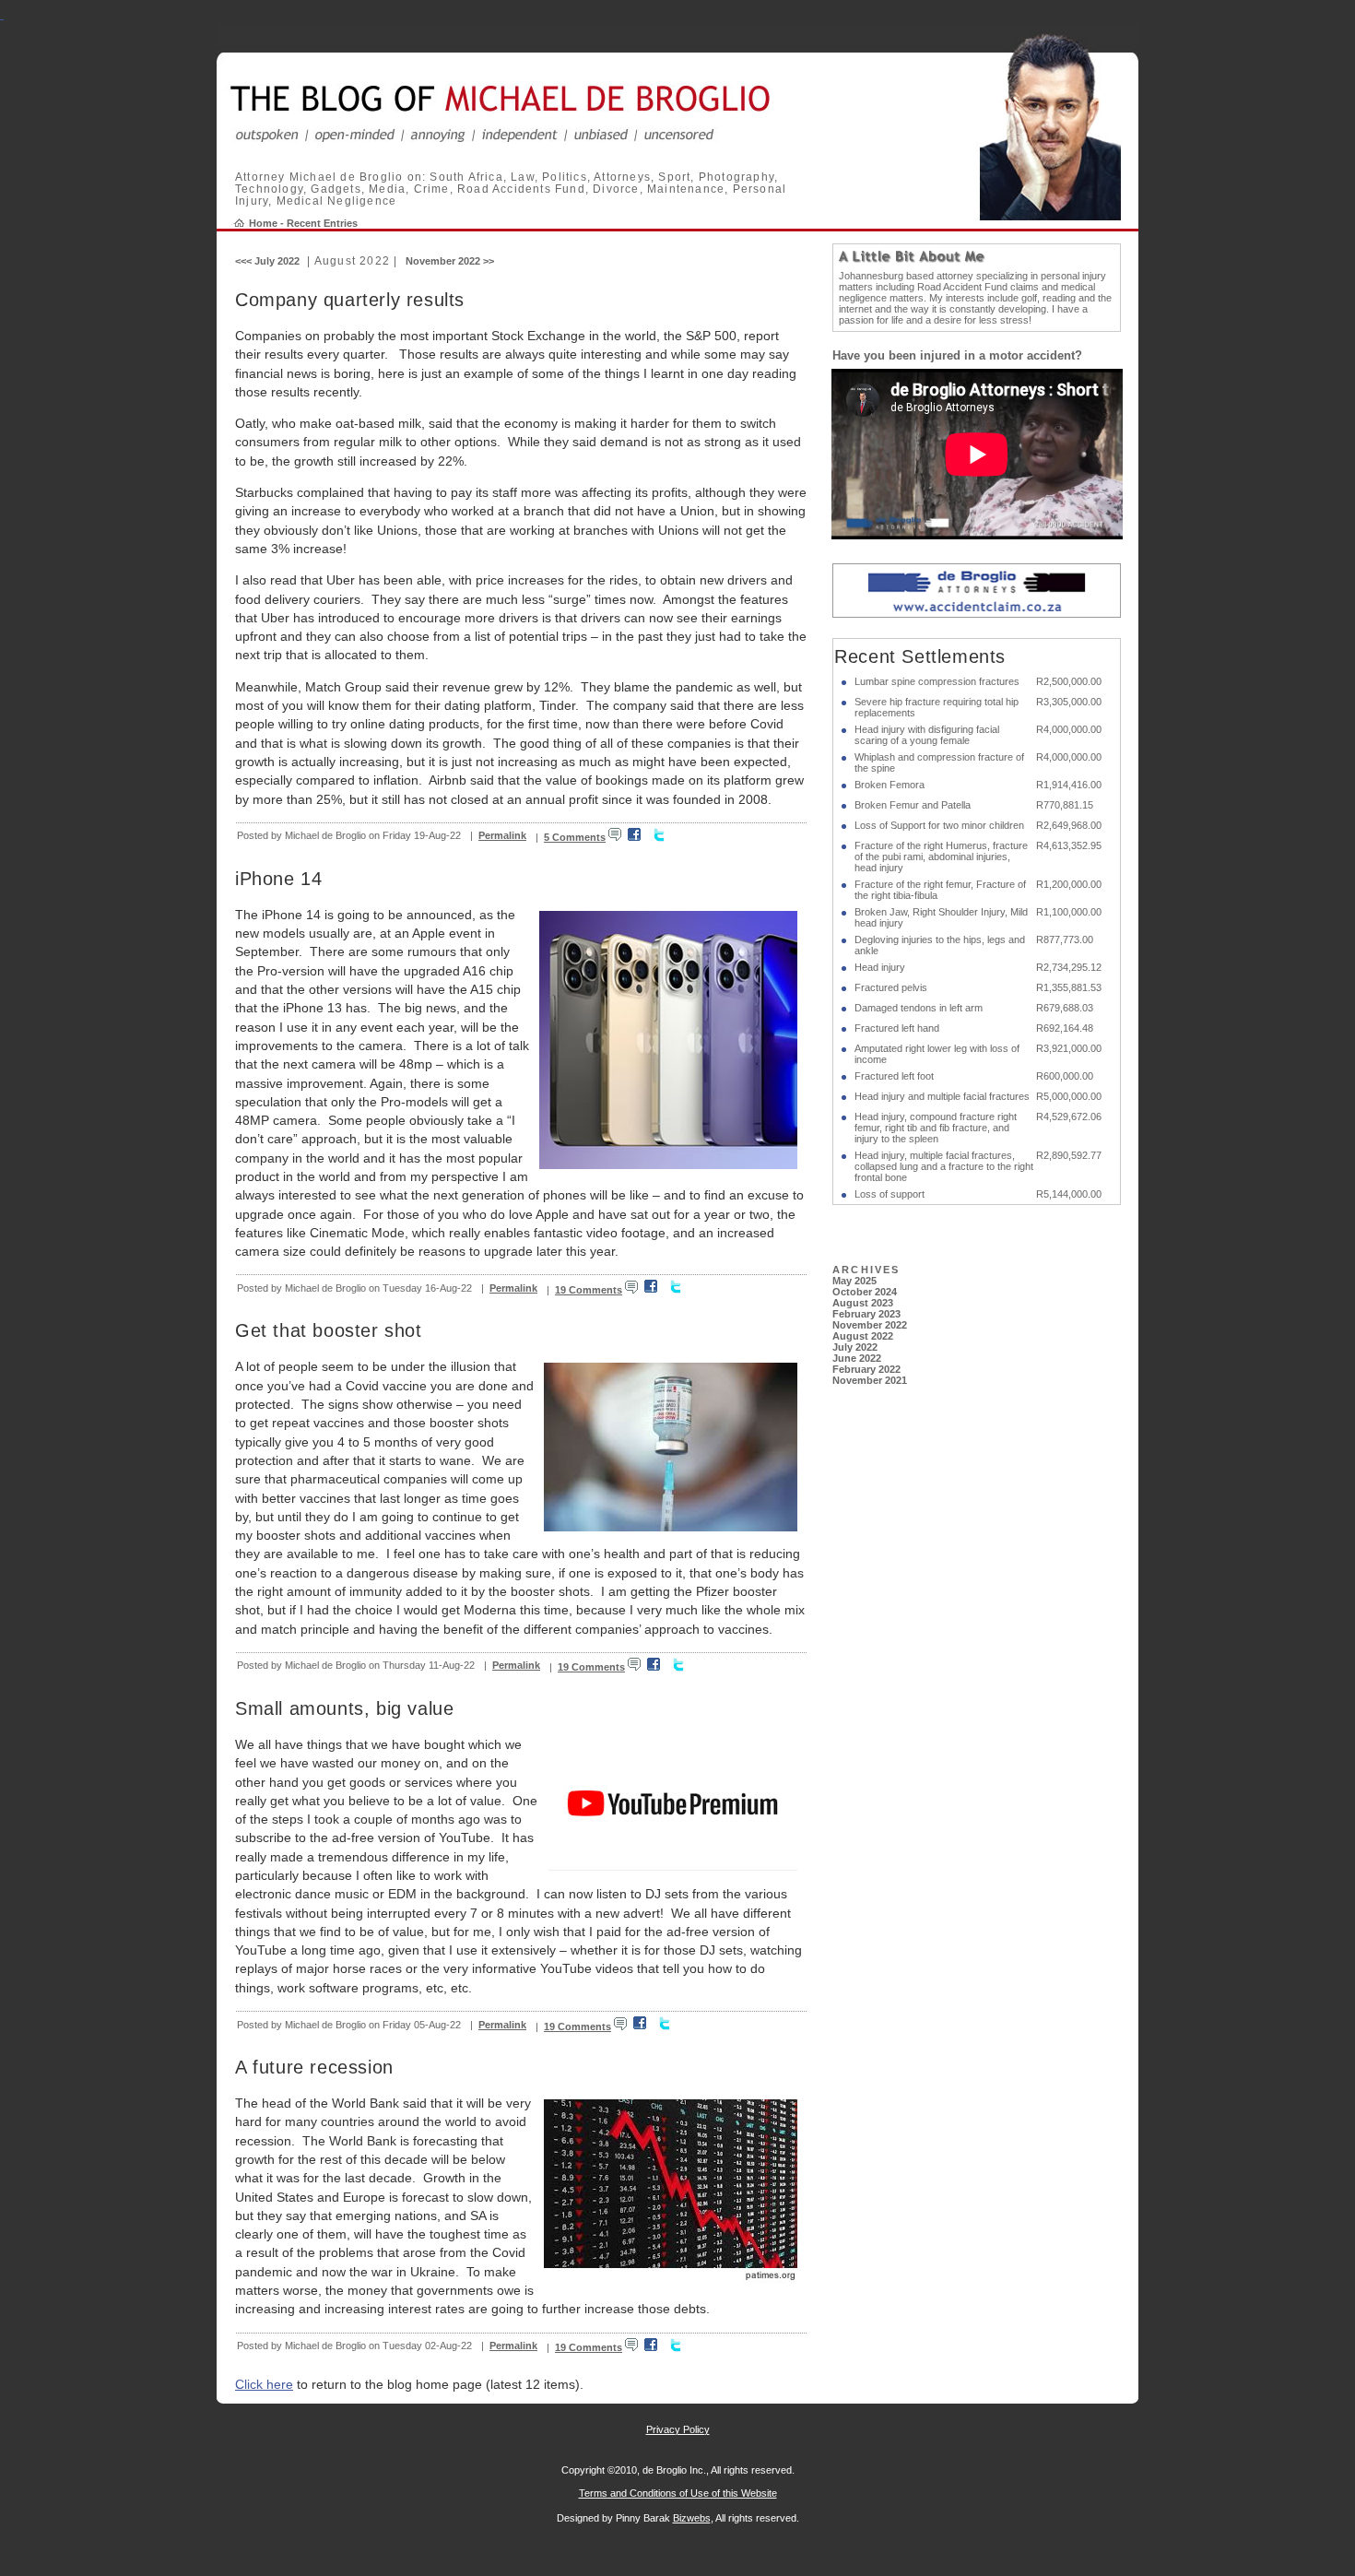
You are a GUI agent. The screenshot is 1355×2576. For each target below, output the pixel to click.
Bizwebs (692, 2518)
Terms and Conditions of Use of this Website (678, 2493)
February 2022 (866, 1369)
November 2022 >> (450, 261)
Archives (866, 1270)
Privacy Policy (678, 2429)
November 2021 (870, 1380)
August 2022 (863, 1336)
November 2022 (870, 1325)
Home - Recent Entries (303, 223)
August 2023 (863, 1303)
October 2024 (865, 1292)
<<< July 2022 (267, 261)
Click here (264, 2384)
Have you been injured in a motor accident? (957, 355)
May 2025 (854, 1281)
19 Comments (589, 1290)
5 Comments (575, 837)
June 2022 (857, 1358)
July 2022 (855, 1347)
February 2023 (866, 1314)
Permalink (502, 835)
